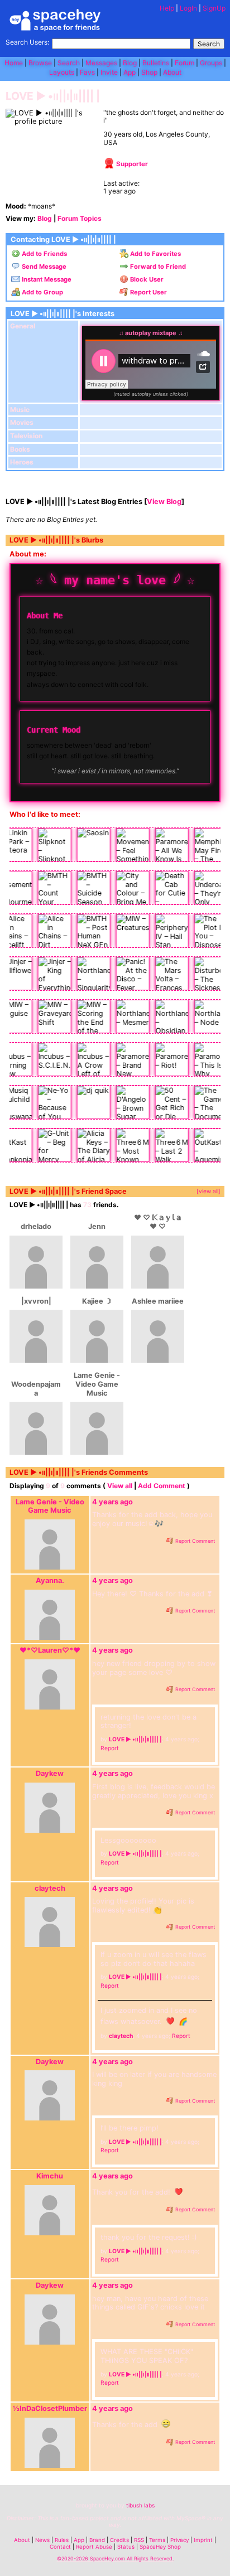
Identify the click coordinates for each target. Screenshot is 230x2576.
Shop (149, 72)
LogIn (188, 8)
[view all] (209, 1191)
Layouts (62, 72)
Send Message (43, 267)
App (130, 72)
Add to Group (42, 292)
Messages (101, 63)
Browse (40, 63)
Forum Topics (80, 218)
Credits (119, 2540)
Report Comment (194, 1541)
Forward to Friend (157, 267)
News (42, 2540)
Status (126, 2547)
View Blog (164, 502)
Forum (185, 63)
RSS (139, 2540)
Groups (211, 63)
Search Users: (27, 42)
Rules (62, 2540)
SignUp (214, 8)
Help (167, 8)
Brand (97, 2540)
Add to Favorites (155, 254)
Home (14, 63)
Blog (130, 63)
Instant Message (46, 279)
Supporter (131, 164)
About (172, 72)
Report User (148, 292)
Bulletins (156, 63)
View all (120, 1486)
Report (110, 1748)
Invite (109, 72)
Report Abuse (94, 2547)
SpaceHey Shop (160, 2547)
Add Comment (162, 1486)
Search (209, 44)
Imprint (203, 2540)
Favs (87, 72)
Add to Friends (44, 254)
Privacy (179, 2540)
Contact (60, 2547)
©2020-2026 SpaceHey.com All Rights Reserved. (115, 2558)
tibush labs (140, 2505)
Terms (157, 2540)
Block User (146, 279)
